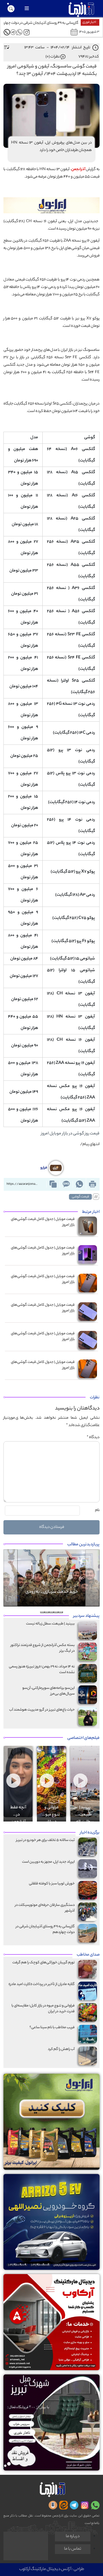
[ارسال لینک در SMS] (66, 1184)
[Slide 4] (47, 1612)
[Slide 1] (61, 1612)
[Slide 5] (42, 1612)
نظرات (95, 1398)
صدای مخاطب (88, 1955)
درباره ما (73, 2537)
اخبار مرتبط (91, 1212)
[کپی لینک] (53, 1184)
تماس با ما (73, 2549)
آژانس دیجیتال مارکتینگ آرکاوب (45, 2569)
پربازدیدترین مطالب (83, 1545)
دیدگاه (93, 1437)
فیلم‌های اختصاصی (83, 1738)
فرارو (44, 1168)
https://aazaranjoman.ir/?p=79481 (24, 1184)
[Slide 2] (56, 1612)
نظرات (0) (53, 57)
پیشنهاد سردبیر (86, 1616)
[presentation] (21, 1753)
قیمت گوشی (80, 1197)
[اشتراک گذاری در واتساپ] (79, 1184)
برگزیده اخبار (90, 1833)
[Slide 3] (51, 1612)
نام (97, 1510)
